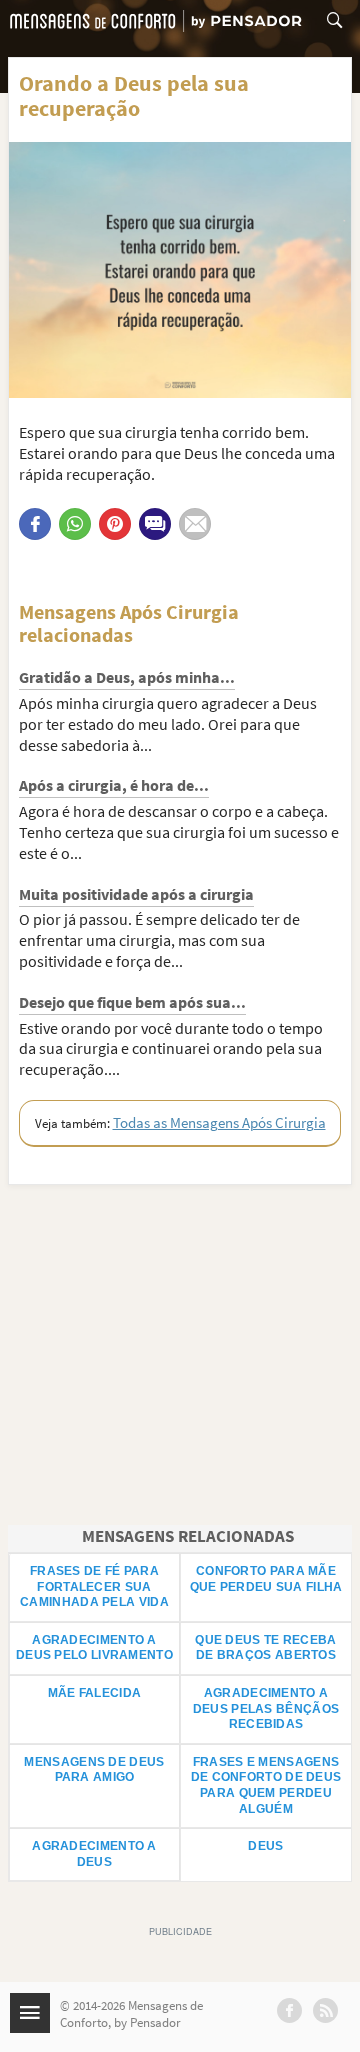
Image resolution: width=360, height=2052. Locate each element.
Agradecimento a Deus (94, 1854)
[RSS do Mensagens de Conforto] (325, 2010)
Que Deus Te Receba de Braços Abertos (265, 1648)
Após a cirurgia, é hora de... (114, 785)
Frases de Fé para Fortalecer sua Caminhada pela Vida (94, 1586)
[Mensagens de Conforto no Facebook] (289, 2010)
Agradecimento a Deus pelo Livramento (94, 1648)
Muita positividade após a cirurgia (136, 894)
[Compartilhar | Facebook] (35, 524)
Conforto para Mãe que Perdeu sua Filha (266, 1579)
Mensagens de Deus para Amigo (94, 1770)
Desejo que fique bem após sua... (132, 1002)
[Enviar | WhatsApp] (75, 524)
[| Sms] (155, 524)
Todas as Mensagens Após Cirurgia (219, 1122)
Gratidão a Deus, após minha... (127, 677)
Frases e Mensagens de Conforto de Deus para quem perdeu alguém (266, 1785)
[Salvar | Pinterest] (115, 524)
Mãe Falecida (95, 1693)
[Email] (195, 524)
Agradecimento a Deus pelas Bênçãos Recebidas (266, 1708)
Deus (265, 1846)
